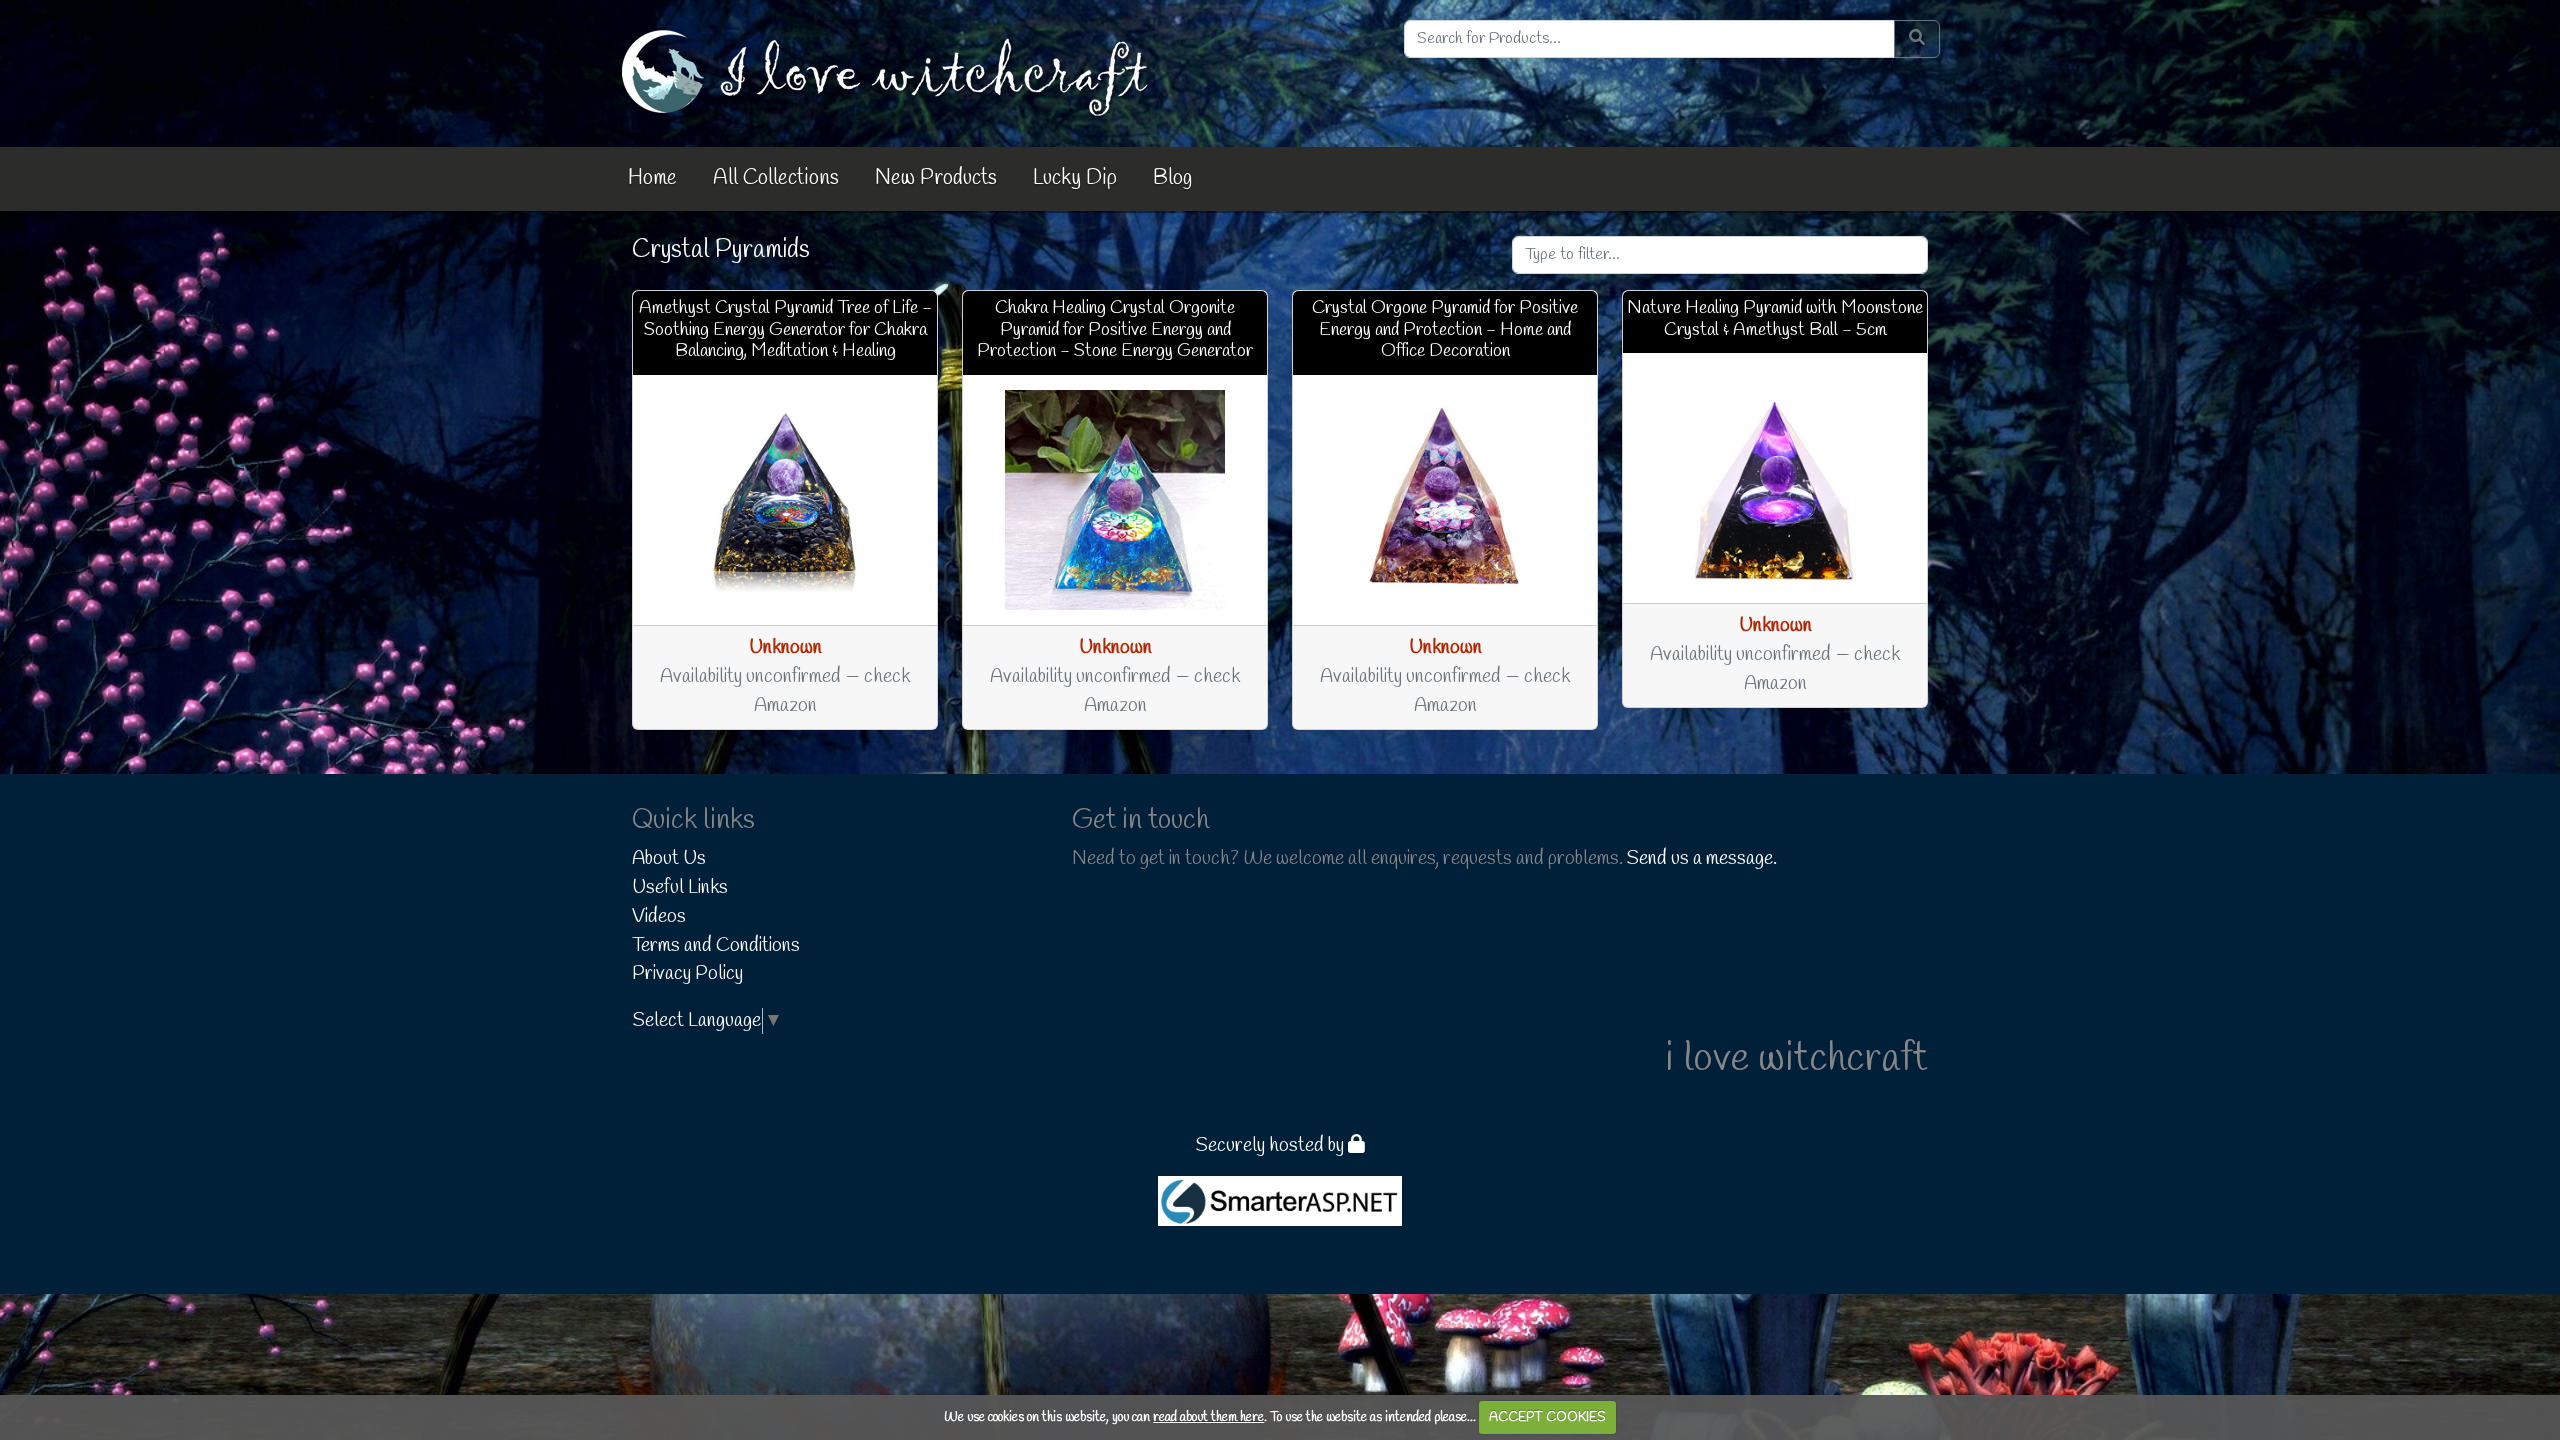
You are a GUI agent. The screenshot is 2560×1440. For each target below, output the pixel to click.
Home (652, 178)
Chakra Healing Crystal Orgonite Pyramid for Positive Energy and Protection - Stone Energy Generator (1115, 330)
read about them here (1208, 1417)
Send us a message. (1702, 859)
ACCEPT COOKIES (1547, 1417)
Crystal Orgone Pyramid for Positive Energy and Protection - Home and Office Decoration (1445, 330)
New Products (936, 178)
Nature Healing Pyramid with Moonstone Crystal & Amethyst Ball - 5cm (1775, 319)
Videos (659, 917)
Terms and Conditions (716, 946)
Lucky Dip (1075, 178)
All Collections (776, 178)
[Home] (889, 72)
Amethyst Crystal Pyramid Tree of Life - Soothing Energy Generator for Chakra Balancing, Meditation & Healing (785, 330)
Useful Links (680, 888)
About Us (669, 859)
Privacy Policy (687, 974)
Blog (1172, 178)
